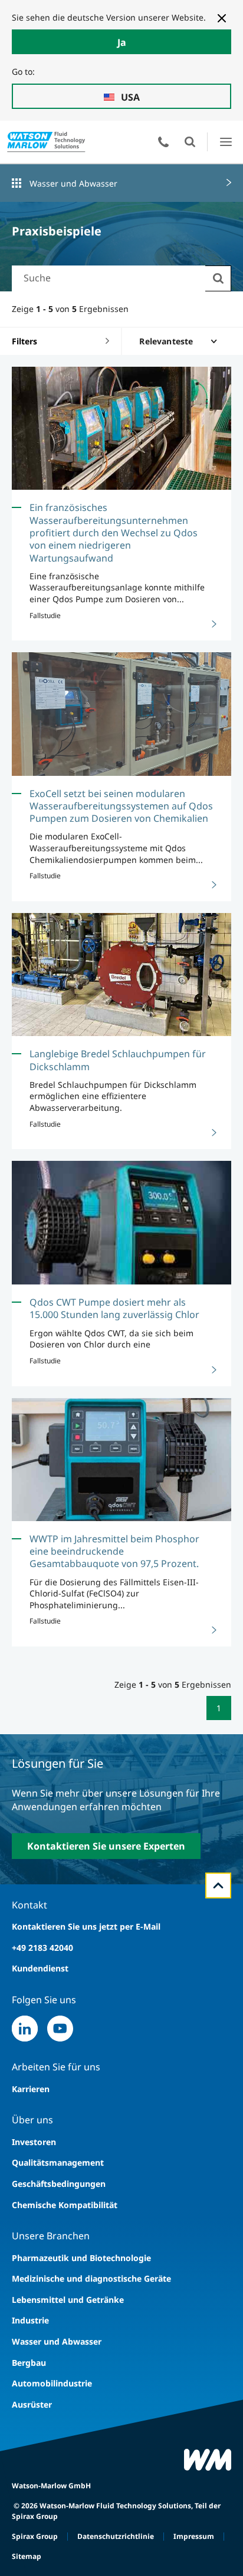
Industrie (30, 2320)
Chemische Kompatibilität (65, 2205)
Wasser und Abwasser (73, 183)
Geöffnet (190, 142)
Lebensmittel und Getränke (68, 2300)
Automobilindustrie (52, 2383)
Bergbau (29, 2363)
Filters (24, 341)
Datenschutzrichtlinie (116, 2536)
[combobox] (109, 278)
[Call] (163, 142)
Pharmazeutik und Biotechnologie (81, 2258)
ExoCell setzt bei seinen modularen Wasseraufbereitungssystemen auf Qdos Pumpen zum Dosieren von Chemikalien (121, 806)
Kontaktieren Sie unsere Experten (106, 1846)
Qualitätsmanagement (58, 2162)
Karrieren (31, 2089)
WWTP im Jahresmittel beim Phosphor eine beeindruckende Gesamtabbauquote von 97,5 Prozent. (114, 1551)
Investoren (34, 2142)
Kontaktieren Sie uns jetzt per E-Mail (86, 1926)
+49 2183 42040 (42, 1948)
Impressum (194, 2536)
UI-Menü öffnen (226, 142)
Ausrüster (32, 2404)
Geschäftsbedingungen (59, 2184)
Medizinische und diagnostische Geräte (91, 2278)
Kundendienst (40, 1968)
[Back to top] (218, 1885)
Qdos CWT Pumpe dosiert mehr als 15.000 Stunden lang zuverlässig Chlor (114, 1308)
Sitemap (27, 2556)
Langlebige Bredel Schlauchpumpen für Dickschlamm (118, 1060)
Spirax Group (35, 2536)
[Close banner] (222, 18)
